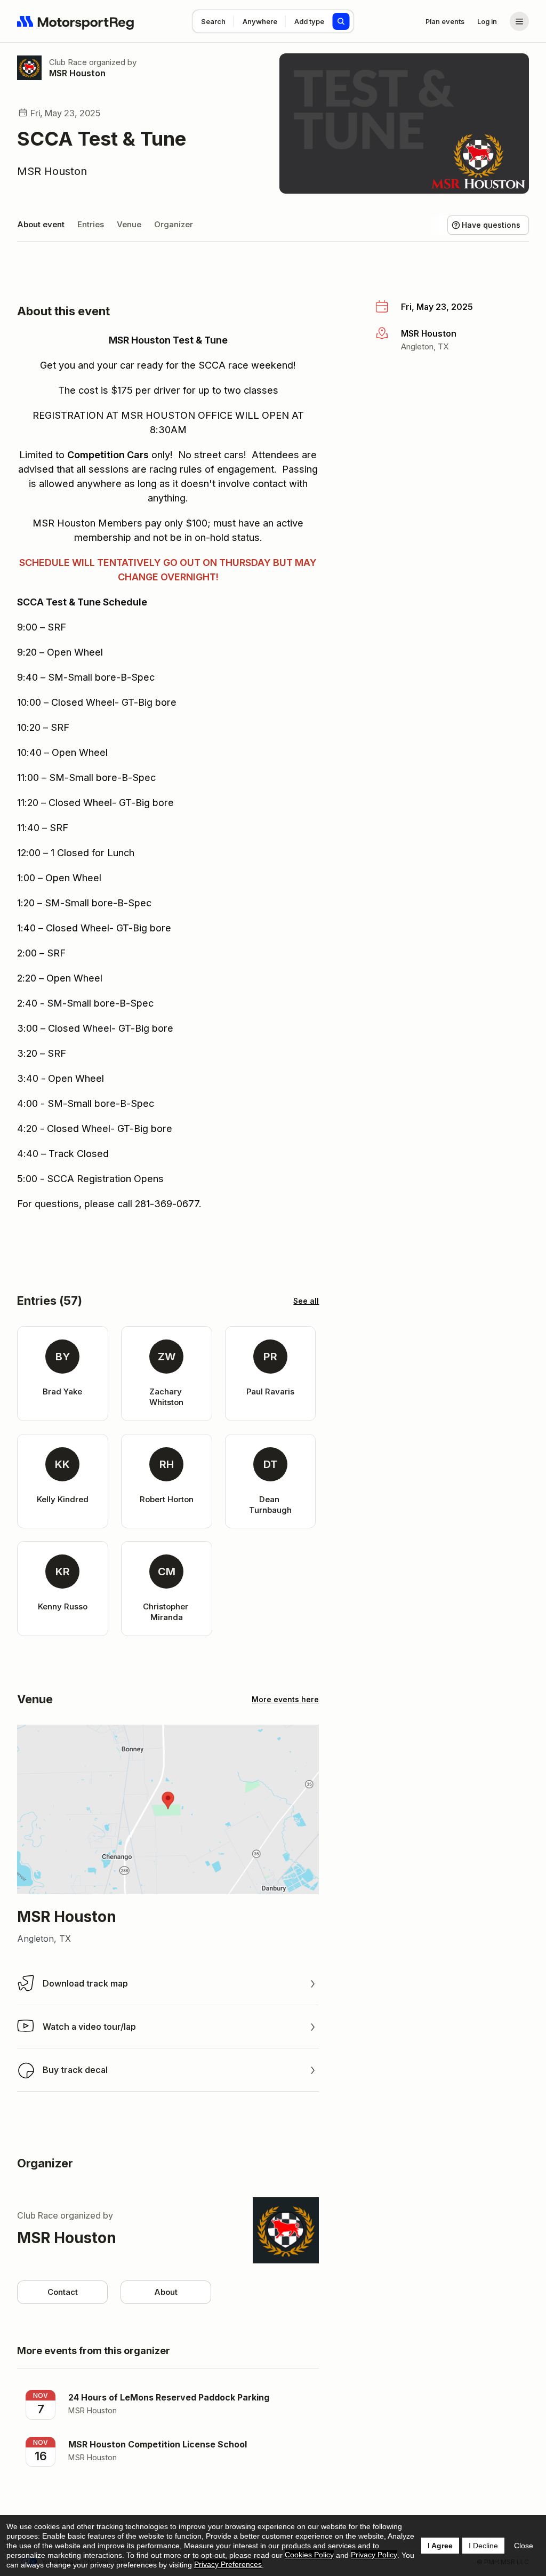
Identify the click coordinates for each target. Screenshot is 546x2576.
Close (524, 2546)
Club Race (68, 62)
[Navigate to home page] (76, 21)
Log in (487, 21)
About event (41, 224)
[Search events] (341, 21)
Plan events (445, 21)
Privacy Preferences (228, 2564)
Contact (63, 2292)
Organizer (174, 224)
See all (306, 1301)
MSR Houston (77, 73)
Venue (129, 224)
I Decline (483, 2546)
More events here (285, 1699)
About (166, 2292)
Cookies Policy (309, 2555)
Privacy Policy (374, 2555)
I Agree (440, 2546)
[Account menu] (519, 21)
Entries (91, 224)
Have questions (491, 225)
